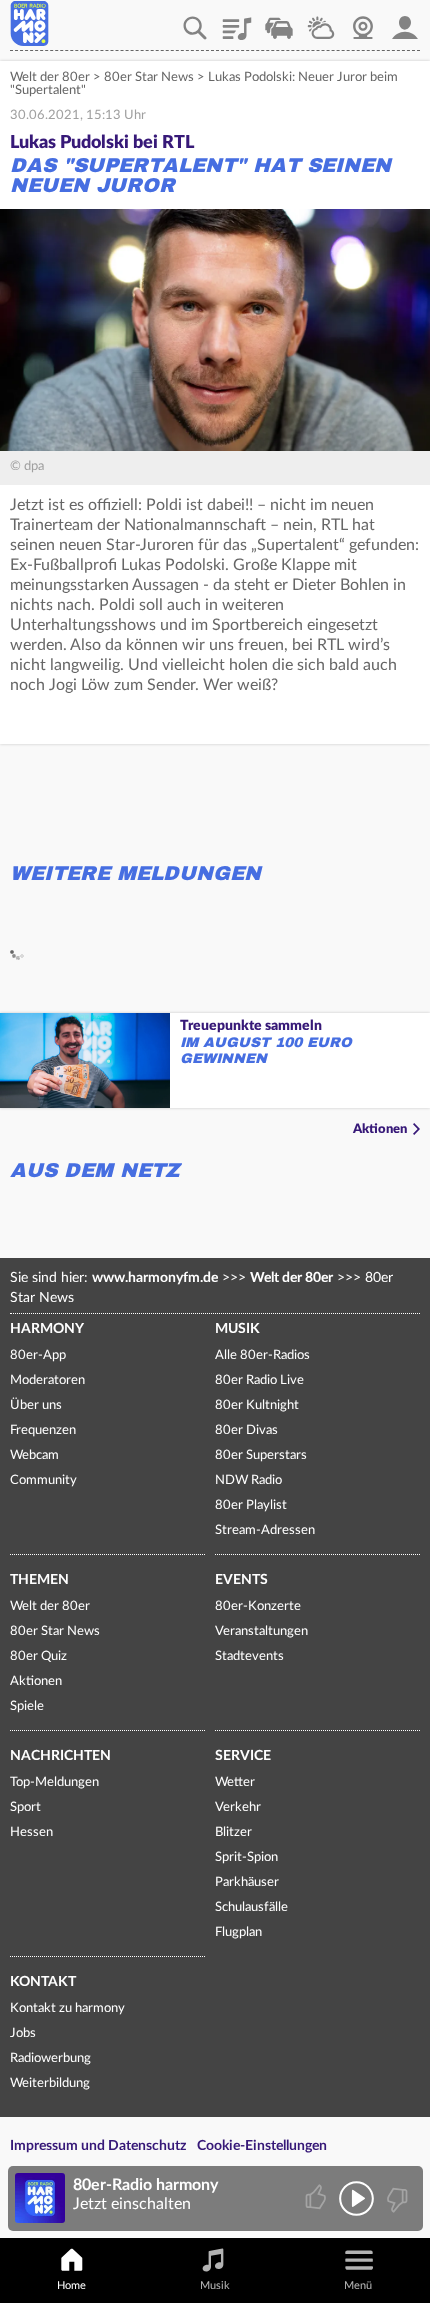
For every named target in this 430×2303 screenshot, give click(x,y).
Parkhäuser (247, 1882)
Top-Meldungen (54, 1782)
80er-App (38, 1355)
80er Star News (149, 77)
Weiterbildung (50, 2083)
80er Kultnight (257, 1405)
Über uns (36, 1405)
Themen (39, 1580)
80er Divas (246, 1430)
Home (71, 2285)
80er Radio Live (259, 1380)
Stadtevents (249, 1656)
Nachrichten (60, 1756)
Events (241, 1580)
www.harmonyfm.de (155, 1278)
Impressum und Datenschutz (98, 2146)
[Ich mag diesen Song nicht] (395, 2198)
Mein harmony (405, 21)
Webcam (363, 21)
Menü (358, 2285)
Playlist (237, 21)
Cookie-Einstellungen (262, 2146)
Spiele (27, 1706)
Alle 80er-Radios (262, 1355)
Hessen (31, 1832)
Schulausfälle (251, 1907)
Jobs (23, 2033)
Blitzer (233, 1832)
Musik (237, 1329)
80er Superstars (261, 1455)
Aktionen (380, 1129)
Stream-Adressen (265, 1530)
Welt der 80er (50, 77)
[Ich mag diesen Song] (317, 2198)
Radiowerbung (50, 2058)
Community (43, 1480)
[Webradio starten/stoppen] (356, 2198)
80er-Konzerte (258, 1606)
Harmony (47, 1329)
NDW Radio (248, 1480)
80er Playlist (251, 1505)
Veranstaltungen (261, 1631)
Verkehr (279, 21)
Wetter (321, 21)
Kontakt (43, 1982)
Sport (25, 1807)
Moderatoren (47, 1380)
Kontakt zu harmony (67, 2008)
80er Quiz (38, 1656)
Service (243, 1756)
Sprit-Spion (246, 1857)
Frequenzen (43, 1430)
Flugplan (238, 1932)
